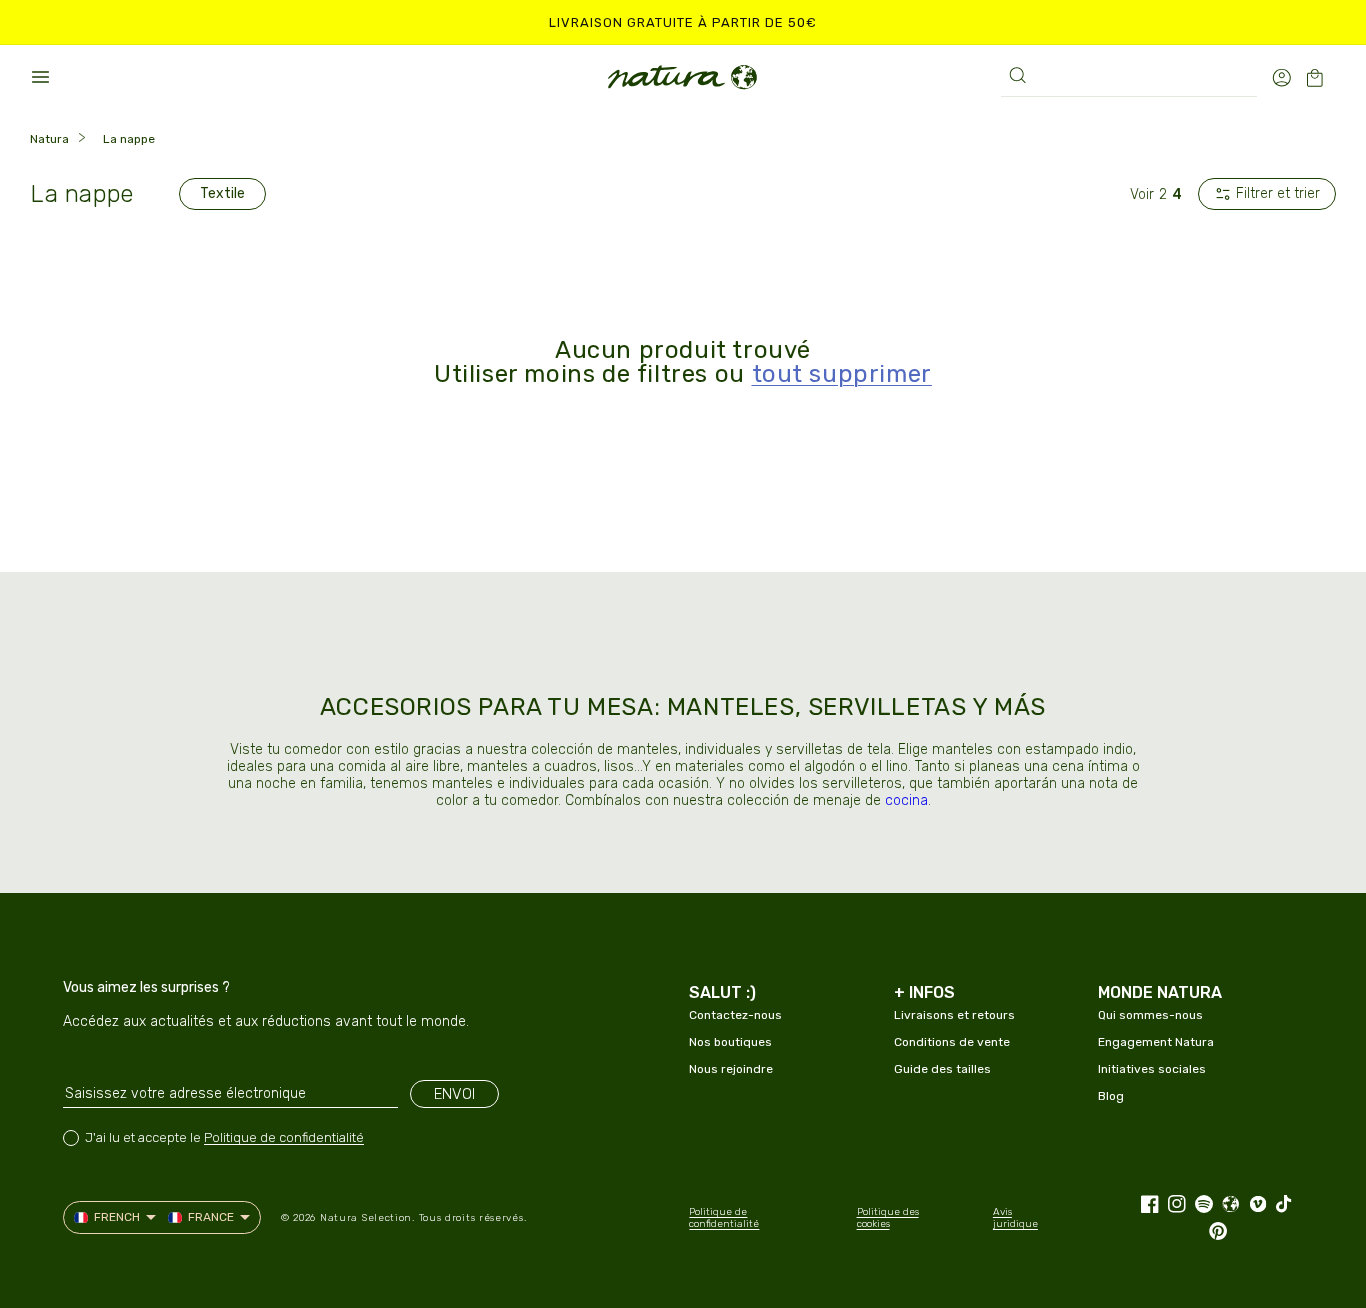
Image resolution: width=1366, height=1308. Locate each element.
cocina (906, 800)
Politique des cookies (888, 1218)
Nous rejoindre (731, 1069)
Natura (49, 139)
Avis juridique (1015, 1218)
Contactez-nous (735, 1015)
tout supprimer (842, 374)
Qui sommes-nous (1150, 1015)
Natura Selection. (367, 1218)
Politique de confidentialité (284, 1137)
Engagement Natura (1156, 1042)
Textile (222, 193)
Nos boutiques (730, 1042)
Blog (1111, 1096)
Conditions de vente (952, 1042)
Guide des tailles (942, 1069)
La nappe (129, 139)
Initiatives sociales (1152, 1069)
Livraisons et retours (954, 1015)
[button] (40, 77)
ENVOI (454, 1094)
